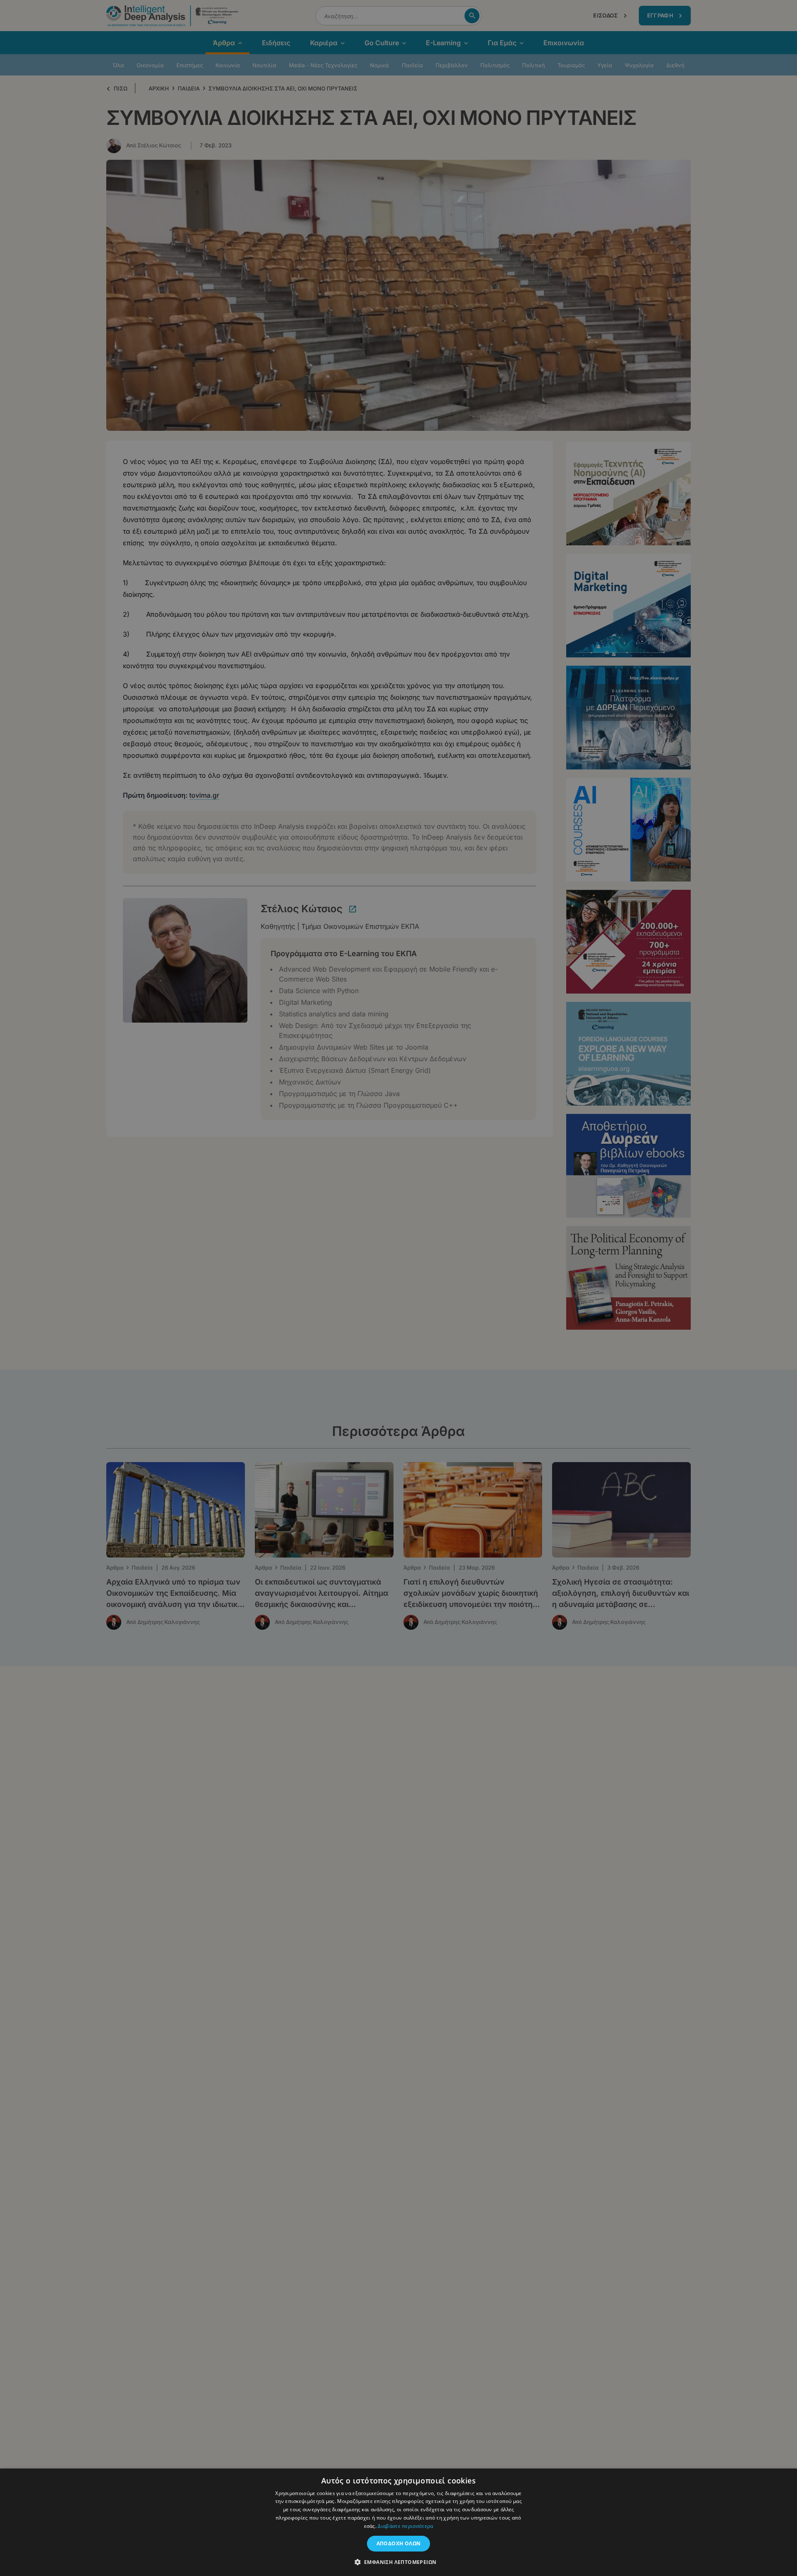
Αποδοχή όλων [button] (399, 2543)
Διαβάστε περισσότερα (405, 2526)
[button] (399, 2562)
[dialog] (398, 1288)
